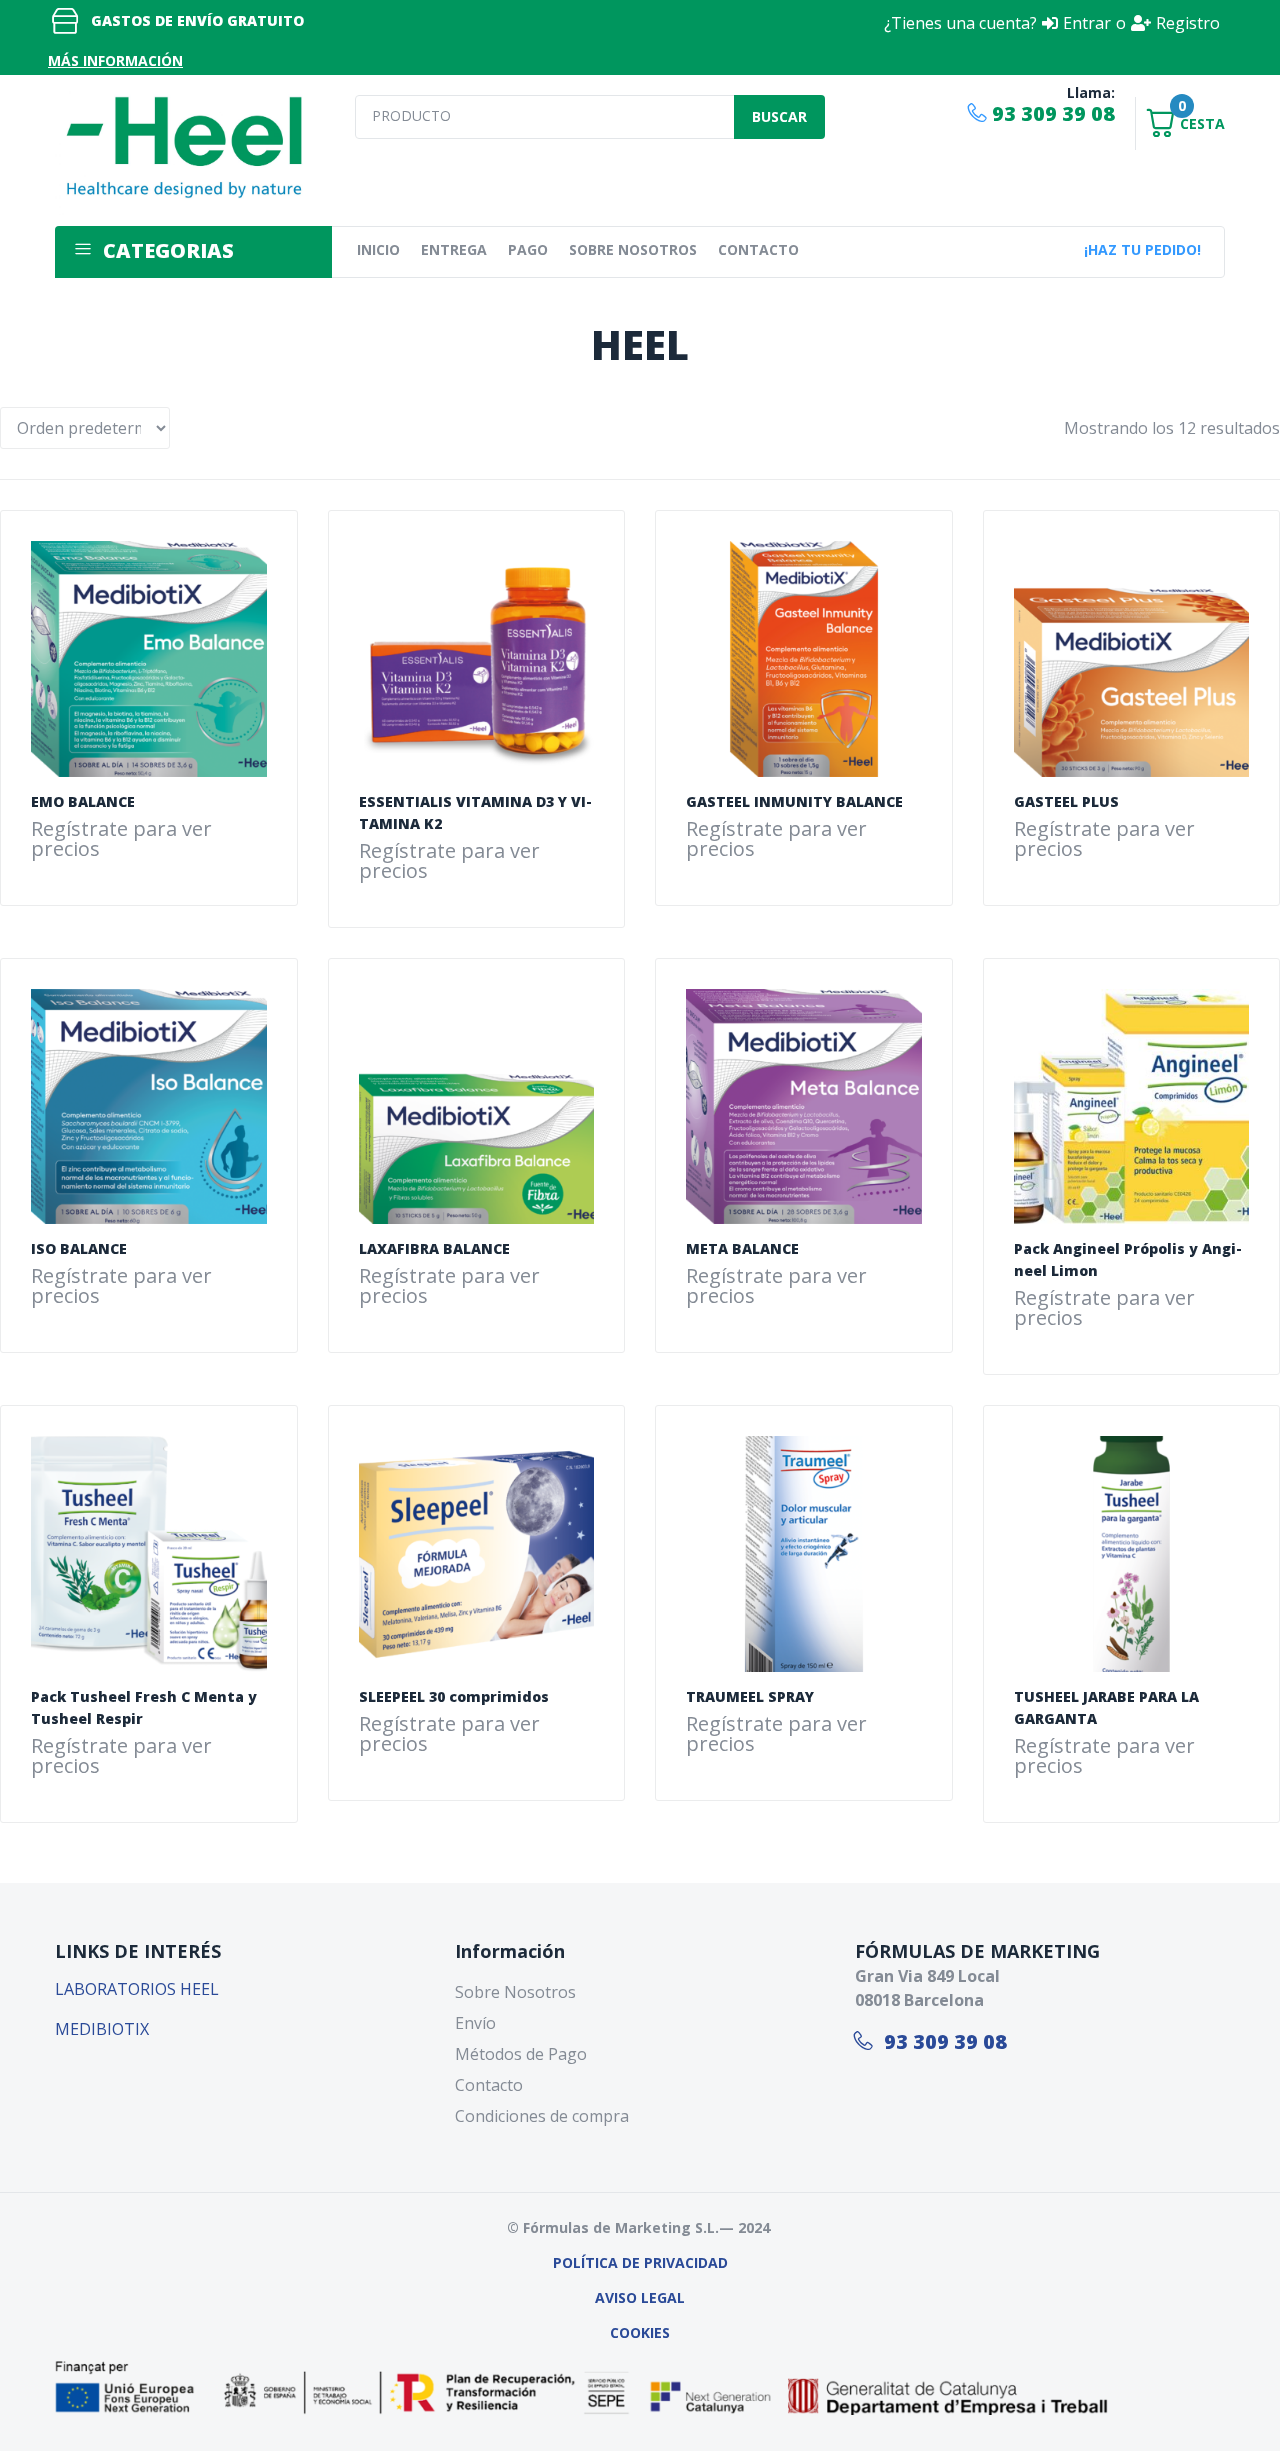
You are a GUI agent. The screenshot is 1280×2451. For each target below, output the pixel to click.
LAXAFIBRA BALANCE (434, 1248)
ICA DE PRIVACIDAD (661, 2262)
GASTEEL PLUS (1066, 801)
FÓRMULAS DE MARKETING (977, 1951)
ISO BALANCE (79, 1248)
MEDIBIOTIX (102, 2029)
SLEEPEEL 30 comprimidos (454, 1696)
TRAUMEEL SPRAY (750, 1696)
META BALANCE (742, 1248)
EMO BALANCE (83, 801)
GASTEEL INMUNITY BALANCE (794, 801)
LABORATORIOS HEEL (137, 1989)
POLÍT (574, 2262)
